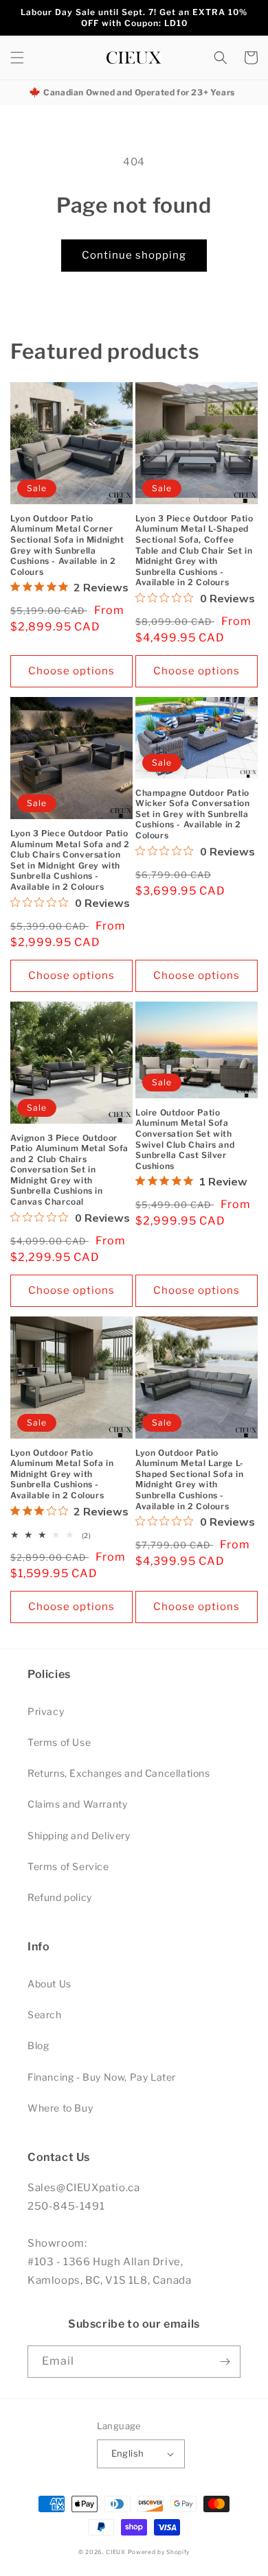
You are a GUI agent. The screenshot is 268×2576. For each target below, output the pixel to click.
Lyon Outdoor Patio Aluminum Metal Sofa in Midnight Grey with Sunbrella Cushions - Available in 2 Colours (62, 1474)
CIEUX (116, 2552)
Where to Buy (60, 2108)
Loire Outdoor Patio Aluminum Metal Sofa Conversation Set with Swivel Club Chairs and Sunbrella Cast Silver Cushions (185, 1139)
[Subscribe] (225, 2362)
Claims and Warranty (77, 1804)
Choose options (71, 671)
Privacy (46, 1711)
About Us (49, 1984)
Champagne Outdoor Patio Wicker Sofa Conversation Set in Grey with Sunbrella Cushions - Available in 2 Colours (192, 814)
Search (45, 2014)
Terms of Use (59, 1742)
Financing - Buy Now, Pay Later (102, 2077)
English (128, 2453)
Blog (38, 2045)
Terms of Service (68, 1866)
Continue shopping (134, 255)
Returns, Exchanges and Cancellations (119, 1773)
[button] (17, 58)
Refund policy (60, 1897)
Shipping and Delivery (79, 1835)
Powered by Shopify (159, 2552)
